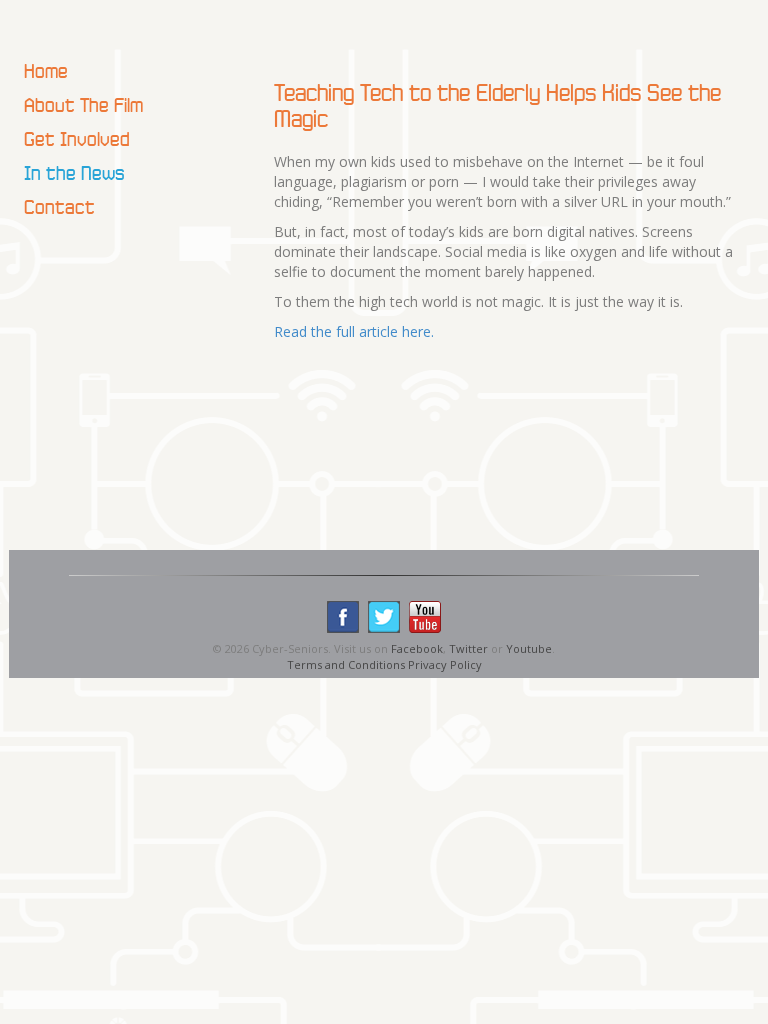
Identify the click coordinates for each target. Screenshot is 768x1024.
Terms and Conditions (346, 664)
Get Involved (77, 139)
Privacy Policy (445, 664)
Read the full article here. (354, 331)
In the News (74, 173)
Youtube (529, 648)
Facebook (417, 648)
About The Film (83, 105)
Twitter (468, 648)
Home (46, 71)
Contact (59, 207)
